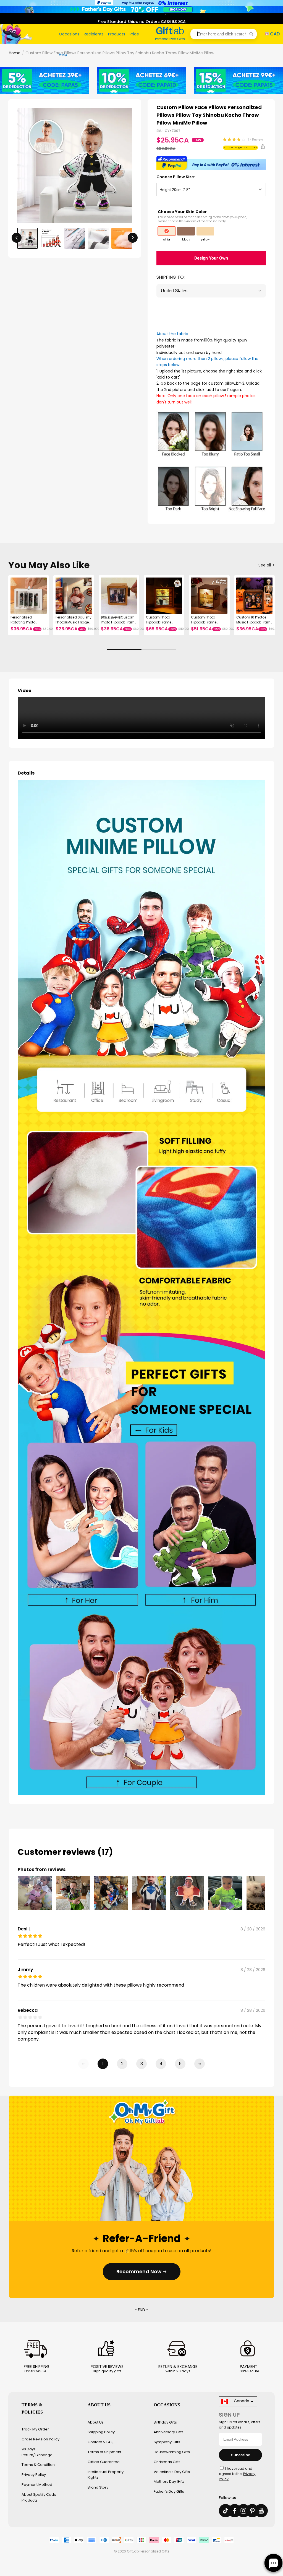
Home (15, 53)
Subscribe (241, 2455)
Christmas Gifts (167, 2462)
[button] (224, 34)
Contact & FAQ (101, 2442)
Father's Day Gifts (169, 2491)
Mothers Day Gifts (169, 2481)
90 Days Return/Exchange (37, 2452)
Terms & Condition (38, 2465)
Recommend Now (139, 2271)
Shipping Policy (101, 2432)
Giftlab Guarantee (104, 2462)
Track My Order (35, 2429)
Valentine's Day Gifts (172, 2472)
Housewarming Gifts (172, 2452)
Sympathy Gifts (167, 2442)
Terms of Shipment (104, 2452)
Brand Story (98, 2487)
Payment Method (37, 2485)
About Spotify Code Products (39, 2497)
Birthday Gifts (165, 2422)
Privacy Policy (34, 2475)
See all (265, 565)
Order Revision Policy (40, 2439)
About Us (96, 2422)
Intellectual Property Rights (106, 2475)
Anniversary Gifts (169, 2432)
